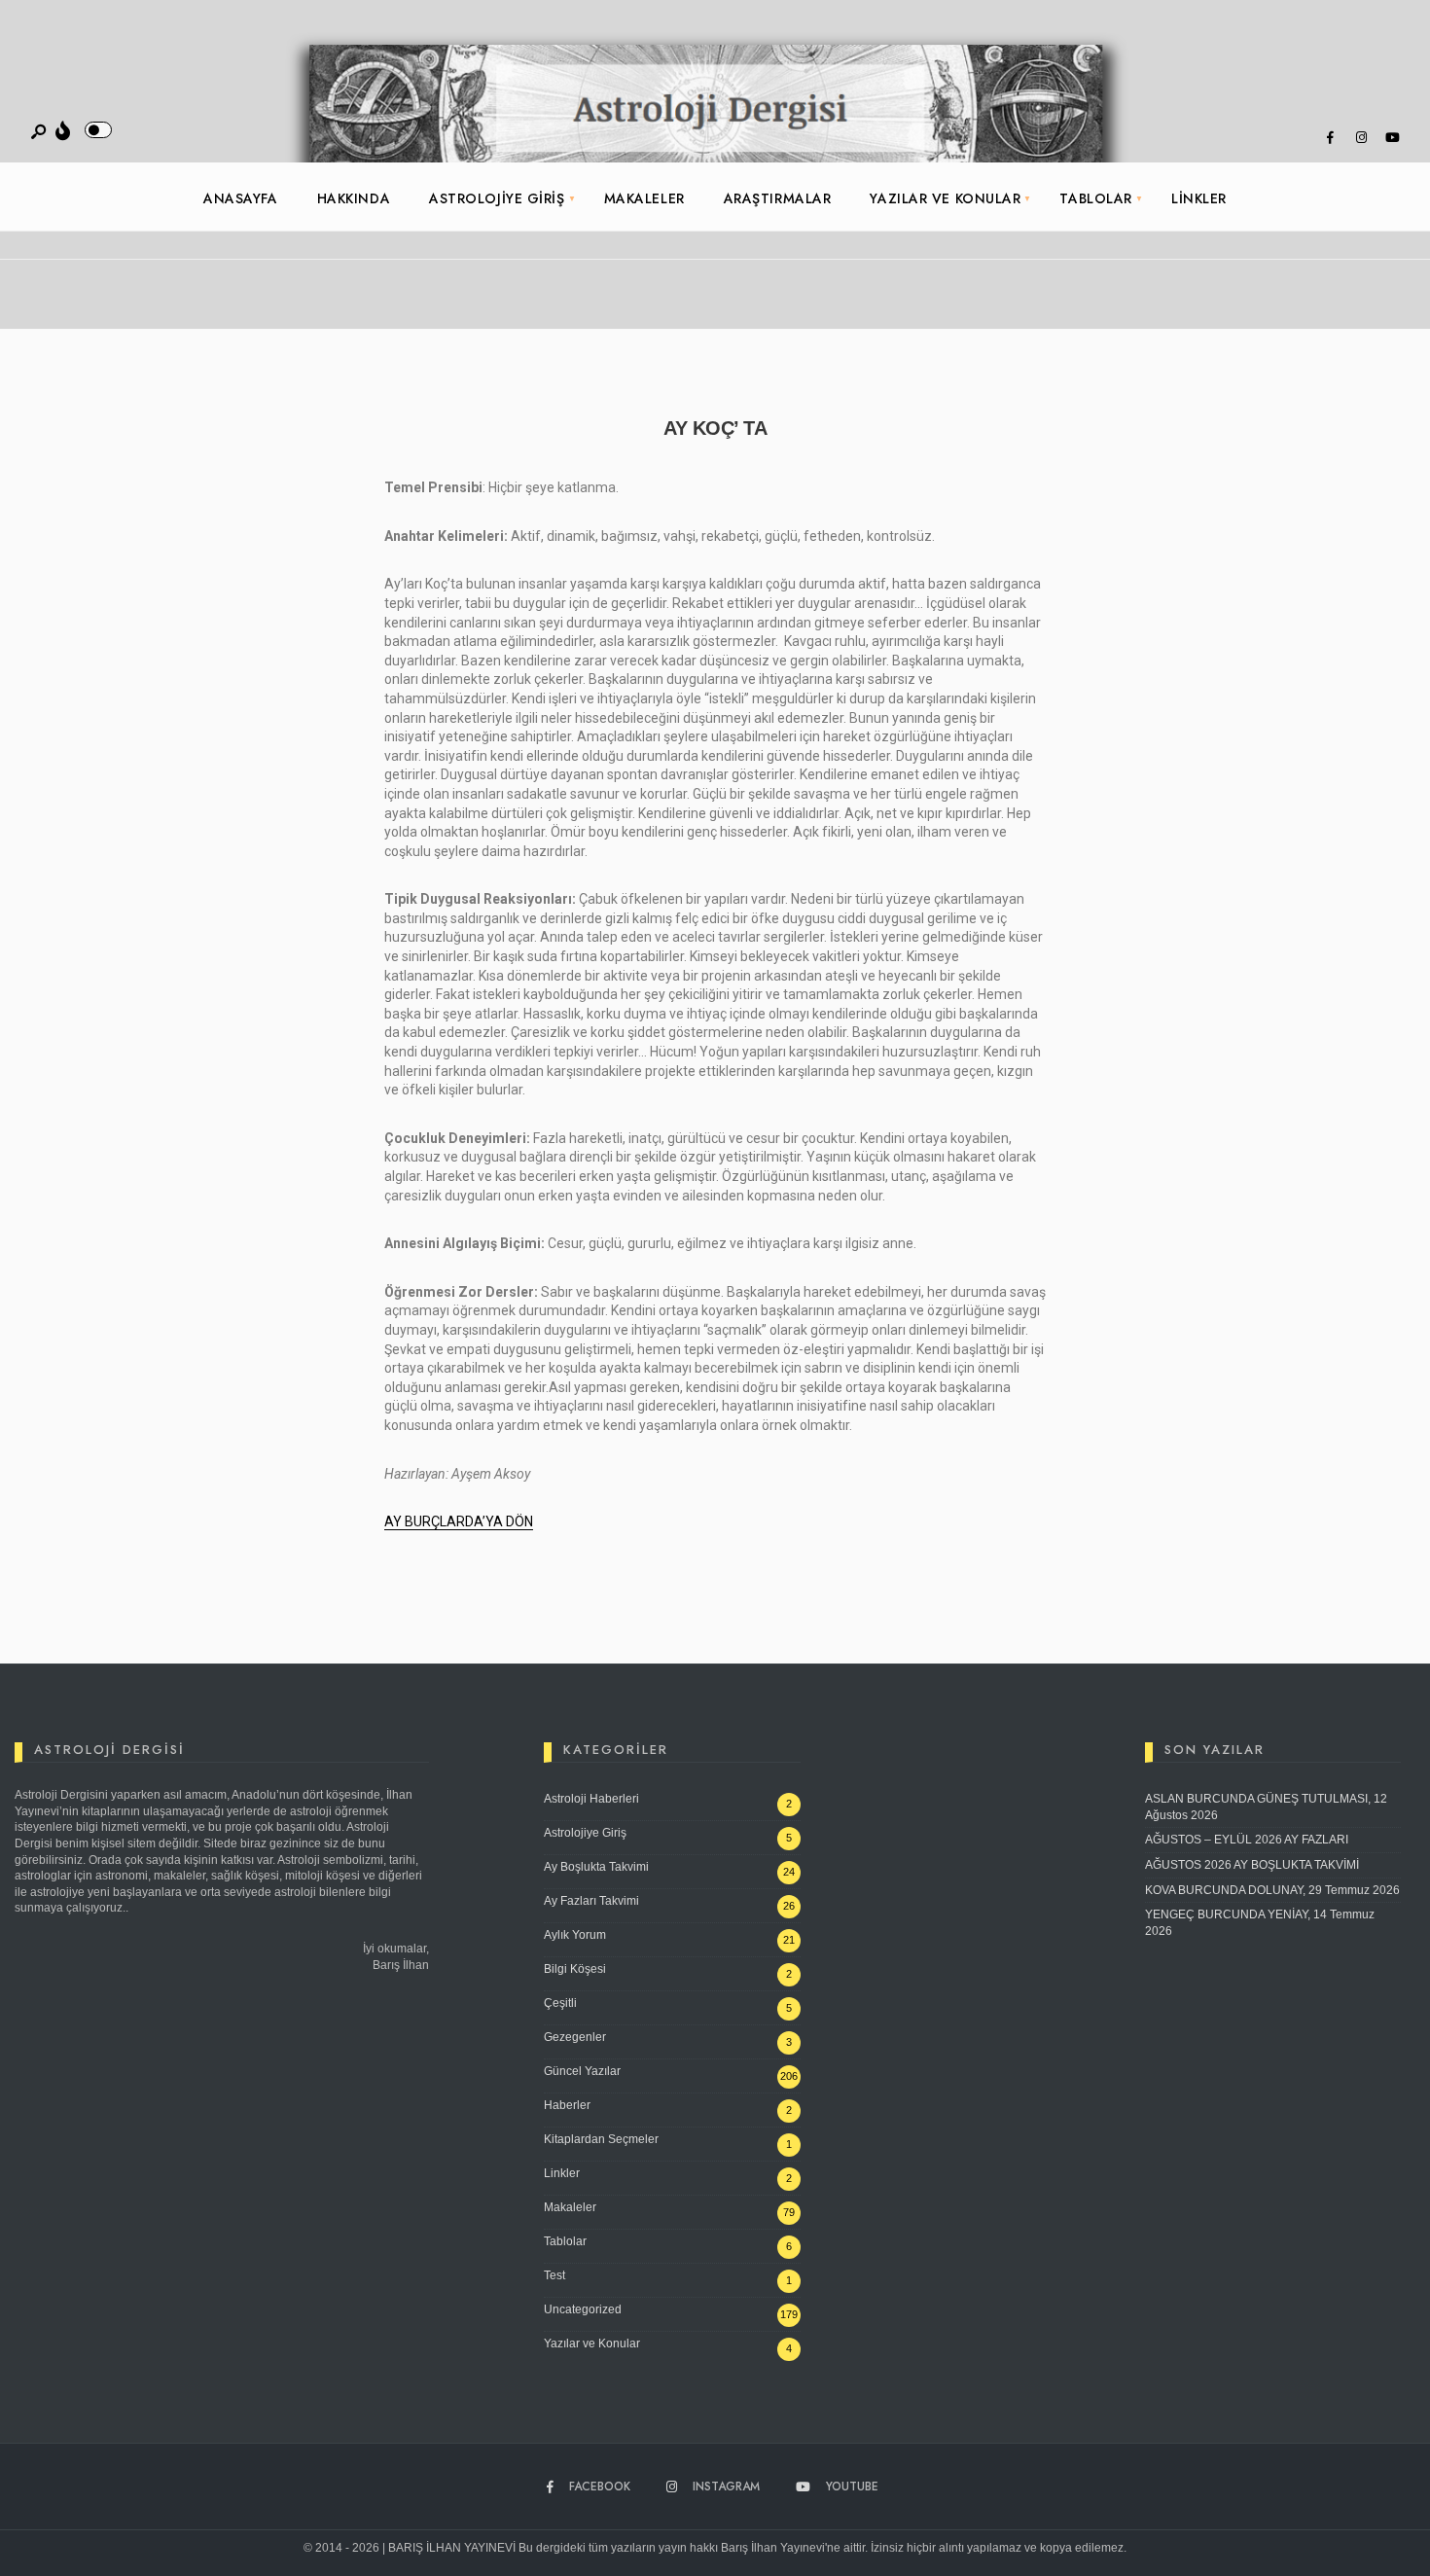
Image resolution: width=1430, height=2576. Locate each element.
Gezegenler (575, 2037)
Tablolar (1095, 198)
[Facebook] (1330, 138)
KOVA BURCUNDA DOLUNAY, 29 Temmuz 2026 (1272, 1890)
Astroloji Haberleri (591, 1799)
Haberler (567, 2105)
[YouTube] (1392, 138)
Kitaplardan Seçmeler (601, 2139)
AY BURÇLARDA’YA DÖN (459, 1521)
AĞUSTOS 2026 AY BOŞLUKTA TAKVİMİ (1252, 1865)
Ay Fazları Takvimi (591, 1901)
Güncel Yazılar (582, 2071)
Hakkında (354, 198)
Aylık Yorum (575, 1935)
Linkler (1199, 198)
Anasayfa (240, 198)
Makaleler (644, 198)
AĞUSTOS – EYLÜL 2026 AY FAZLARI (1247, 1840)
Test (554, 2275)
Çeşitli (560, 2003)
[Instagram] (1361, 138)
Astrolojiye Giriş (497, 198)
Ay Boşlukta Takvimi (596, 1867)
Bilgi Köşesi (575, 1969)
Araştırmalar (778, 198)
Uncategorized (583, 2309)
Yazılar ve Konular (945, 198)
